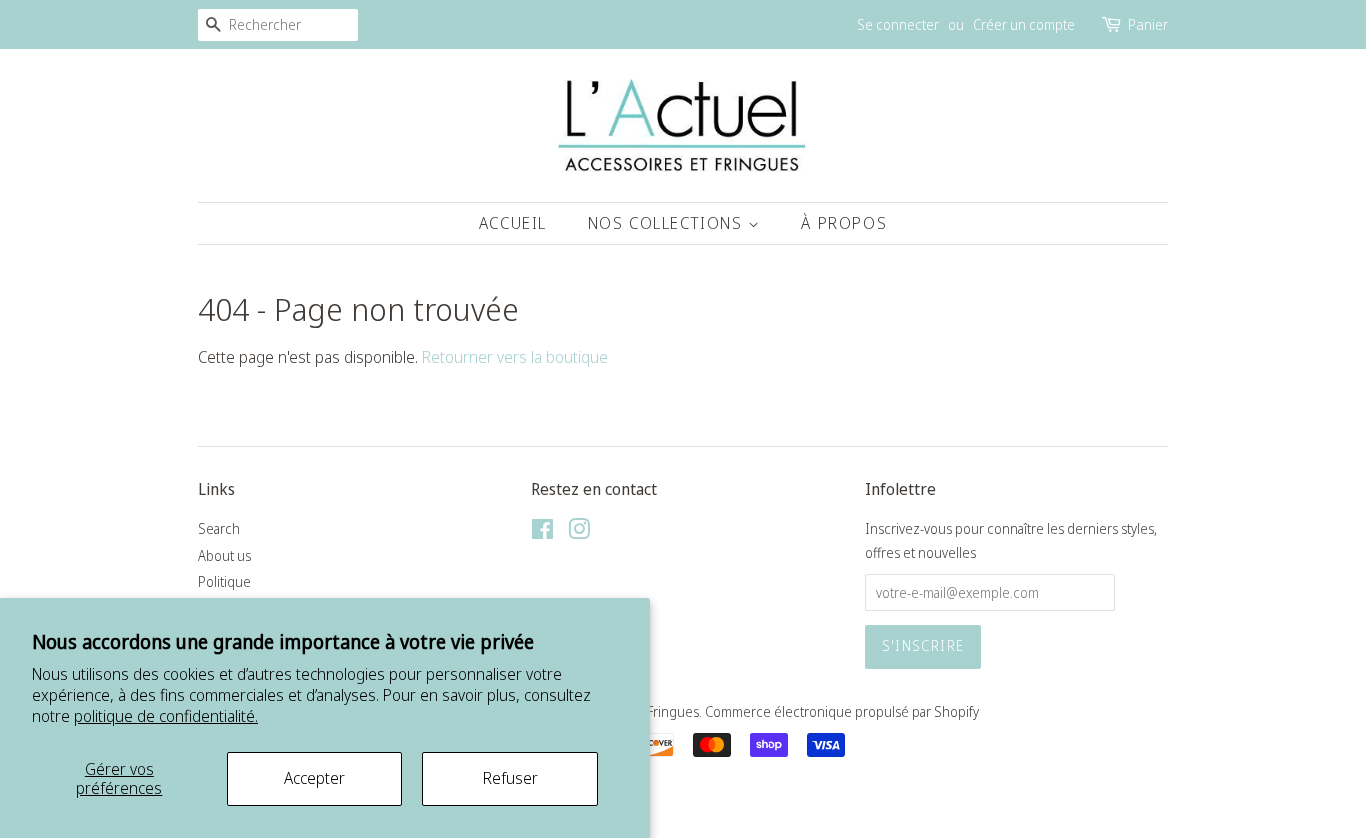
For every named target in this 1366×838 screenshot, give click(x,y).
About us (224, 555)
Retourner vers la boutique (515, 357)
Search (219, 528)
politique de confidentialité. (166, 716)
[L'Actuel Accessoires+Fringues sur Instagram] (579, 532)
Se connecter (898, 24)
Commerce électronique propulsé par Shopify (842, 711)
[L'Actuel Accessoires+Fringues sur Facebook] (542, 532)
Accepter (314, 778)
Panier (1148, 24)
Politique (224, 581)
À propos (844, 223)
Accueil (513, 223)
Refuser (510, 778)
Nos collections (668, 223)
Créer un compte (1024, 24)
